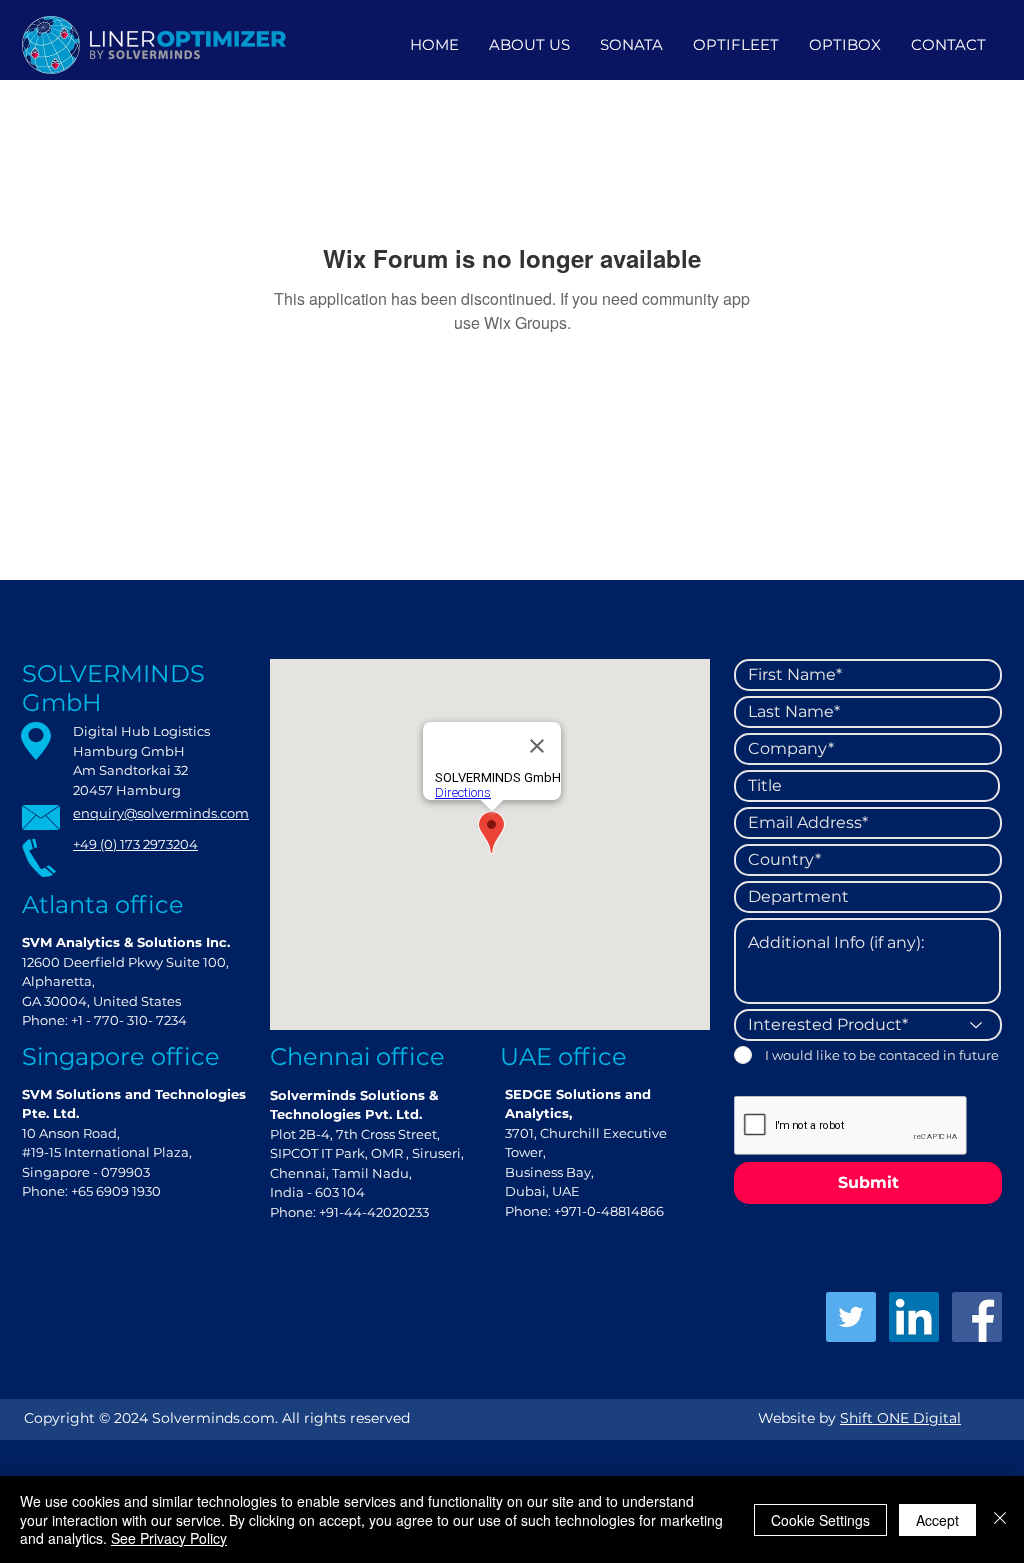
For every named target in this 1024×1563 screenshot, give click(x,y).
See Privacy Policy (169, 1538)
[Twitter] (851, 1317)
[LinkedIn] (914, 1317)
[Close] (1000, 1519)
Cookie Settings (820, 1520)
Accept (937, 1520)
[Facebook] (977, 1317)
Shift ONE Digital (900, 1418)
